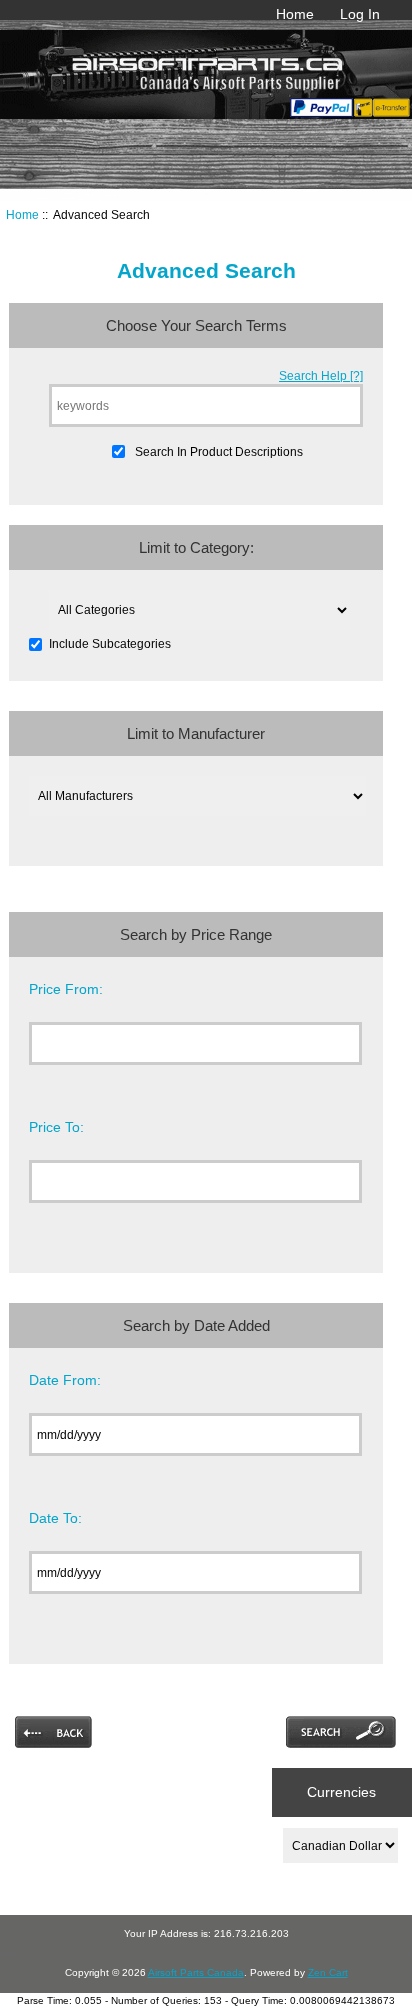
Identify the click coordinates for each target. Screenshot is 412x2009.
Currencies (341, 1792)
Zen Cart (328, 1972)
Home (295, 14)
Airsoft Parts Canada (196, 1972)
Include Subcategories (110, 643)
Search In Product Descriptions (219, 451)
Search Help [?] (321, 375)
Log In (360, 14)
